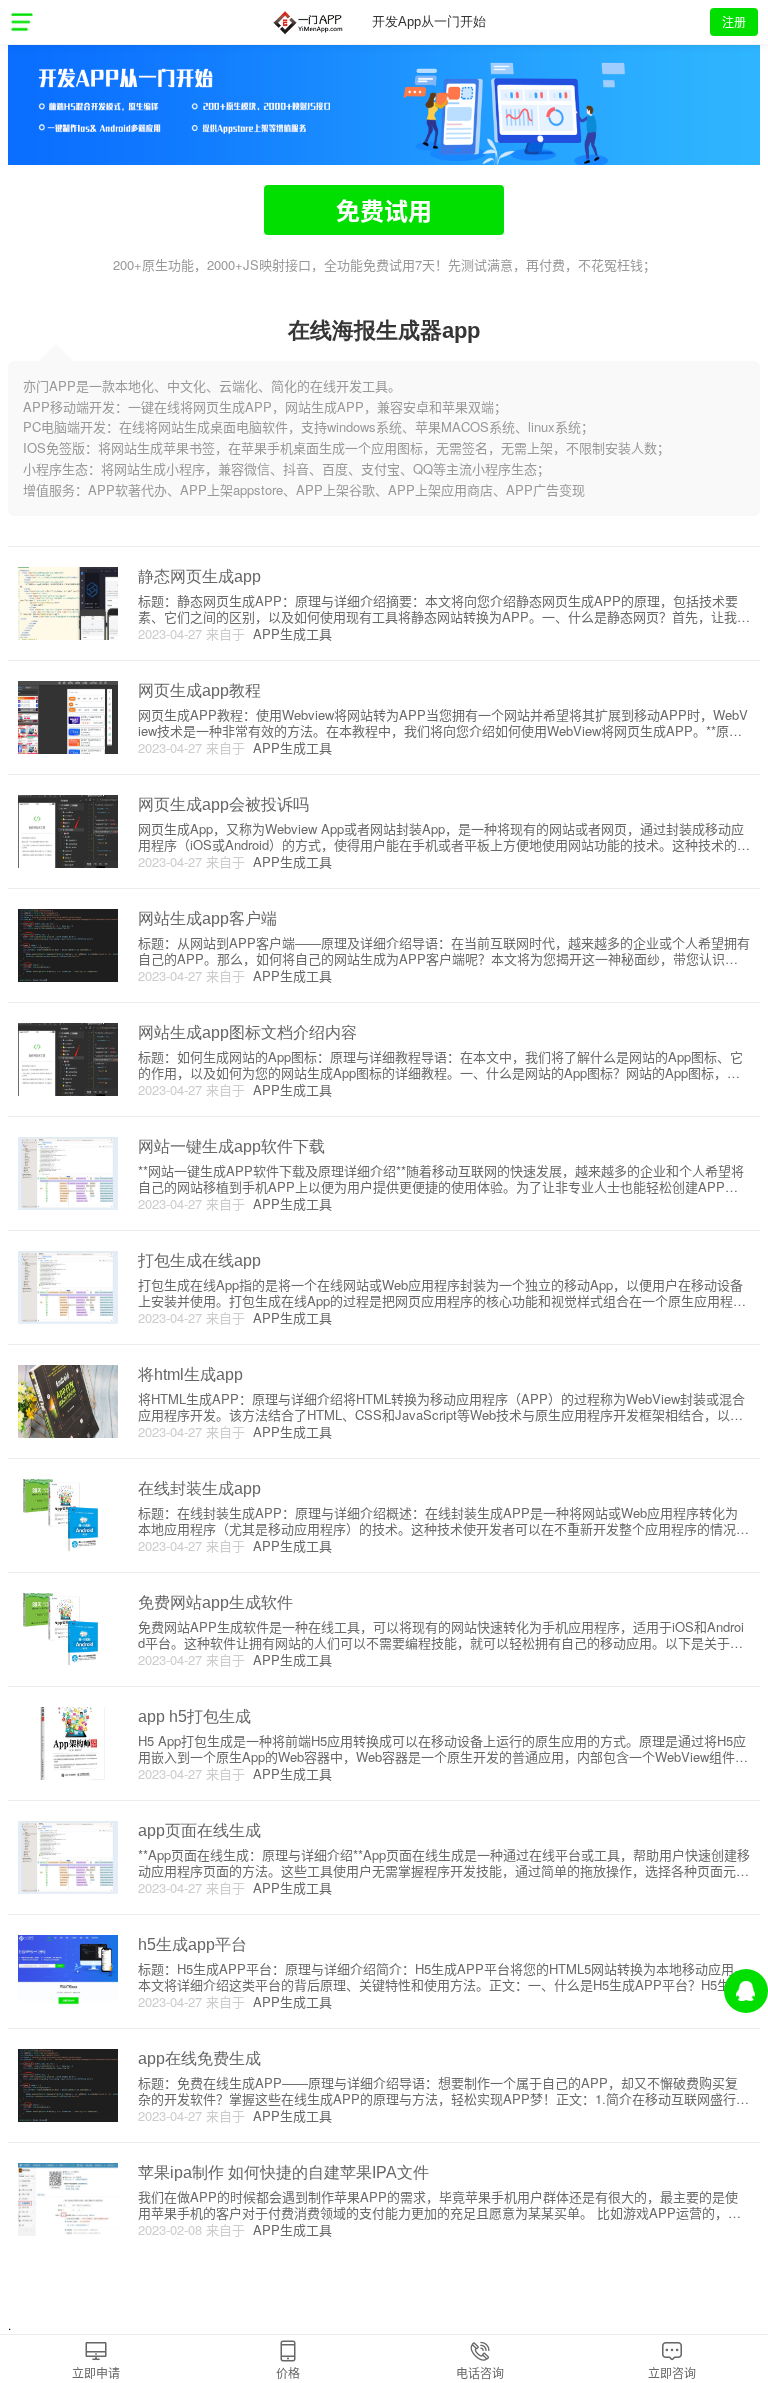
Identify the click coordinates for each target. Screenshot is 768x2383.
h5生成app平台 (192, 1944)
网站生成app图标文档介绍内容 (247, 1032)
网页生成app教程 (199, 690)
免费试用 (384, 210)
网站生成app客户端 (207, 918)
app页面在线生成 (199, 1830)
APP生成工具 (288, 633)
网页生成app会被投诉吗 (223, 804)
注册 (734, 21)
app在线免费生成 (199, 2058)
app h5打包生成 (194, 1716)
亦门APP (307, 22)
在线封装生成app (199, 1488)
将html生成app (190, 1374)
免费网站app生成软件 (215, 1602)
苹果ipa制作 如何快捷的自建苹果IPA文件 (283, 2172)
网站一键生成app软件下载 (231, 1146)
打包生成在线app (199, 1260)
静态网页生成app (199, 576)
